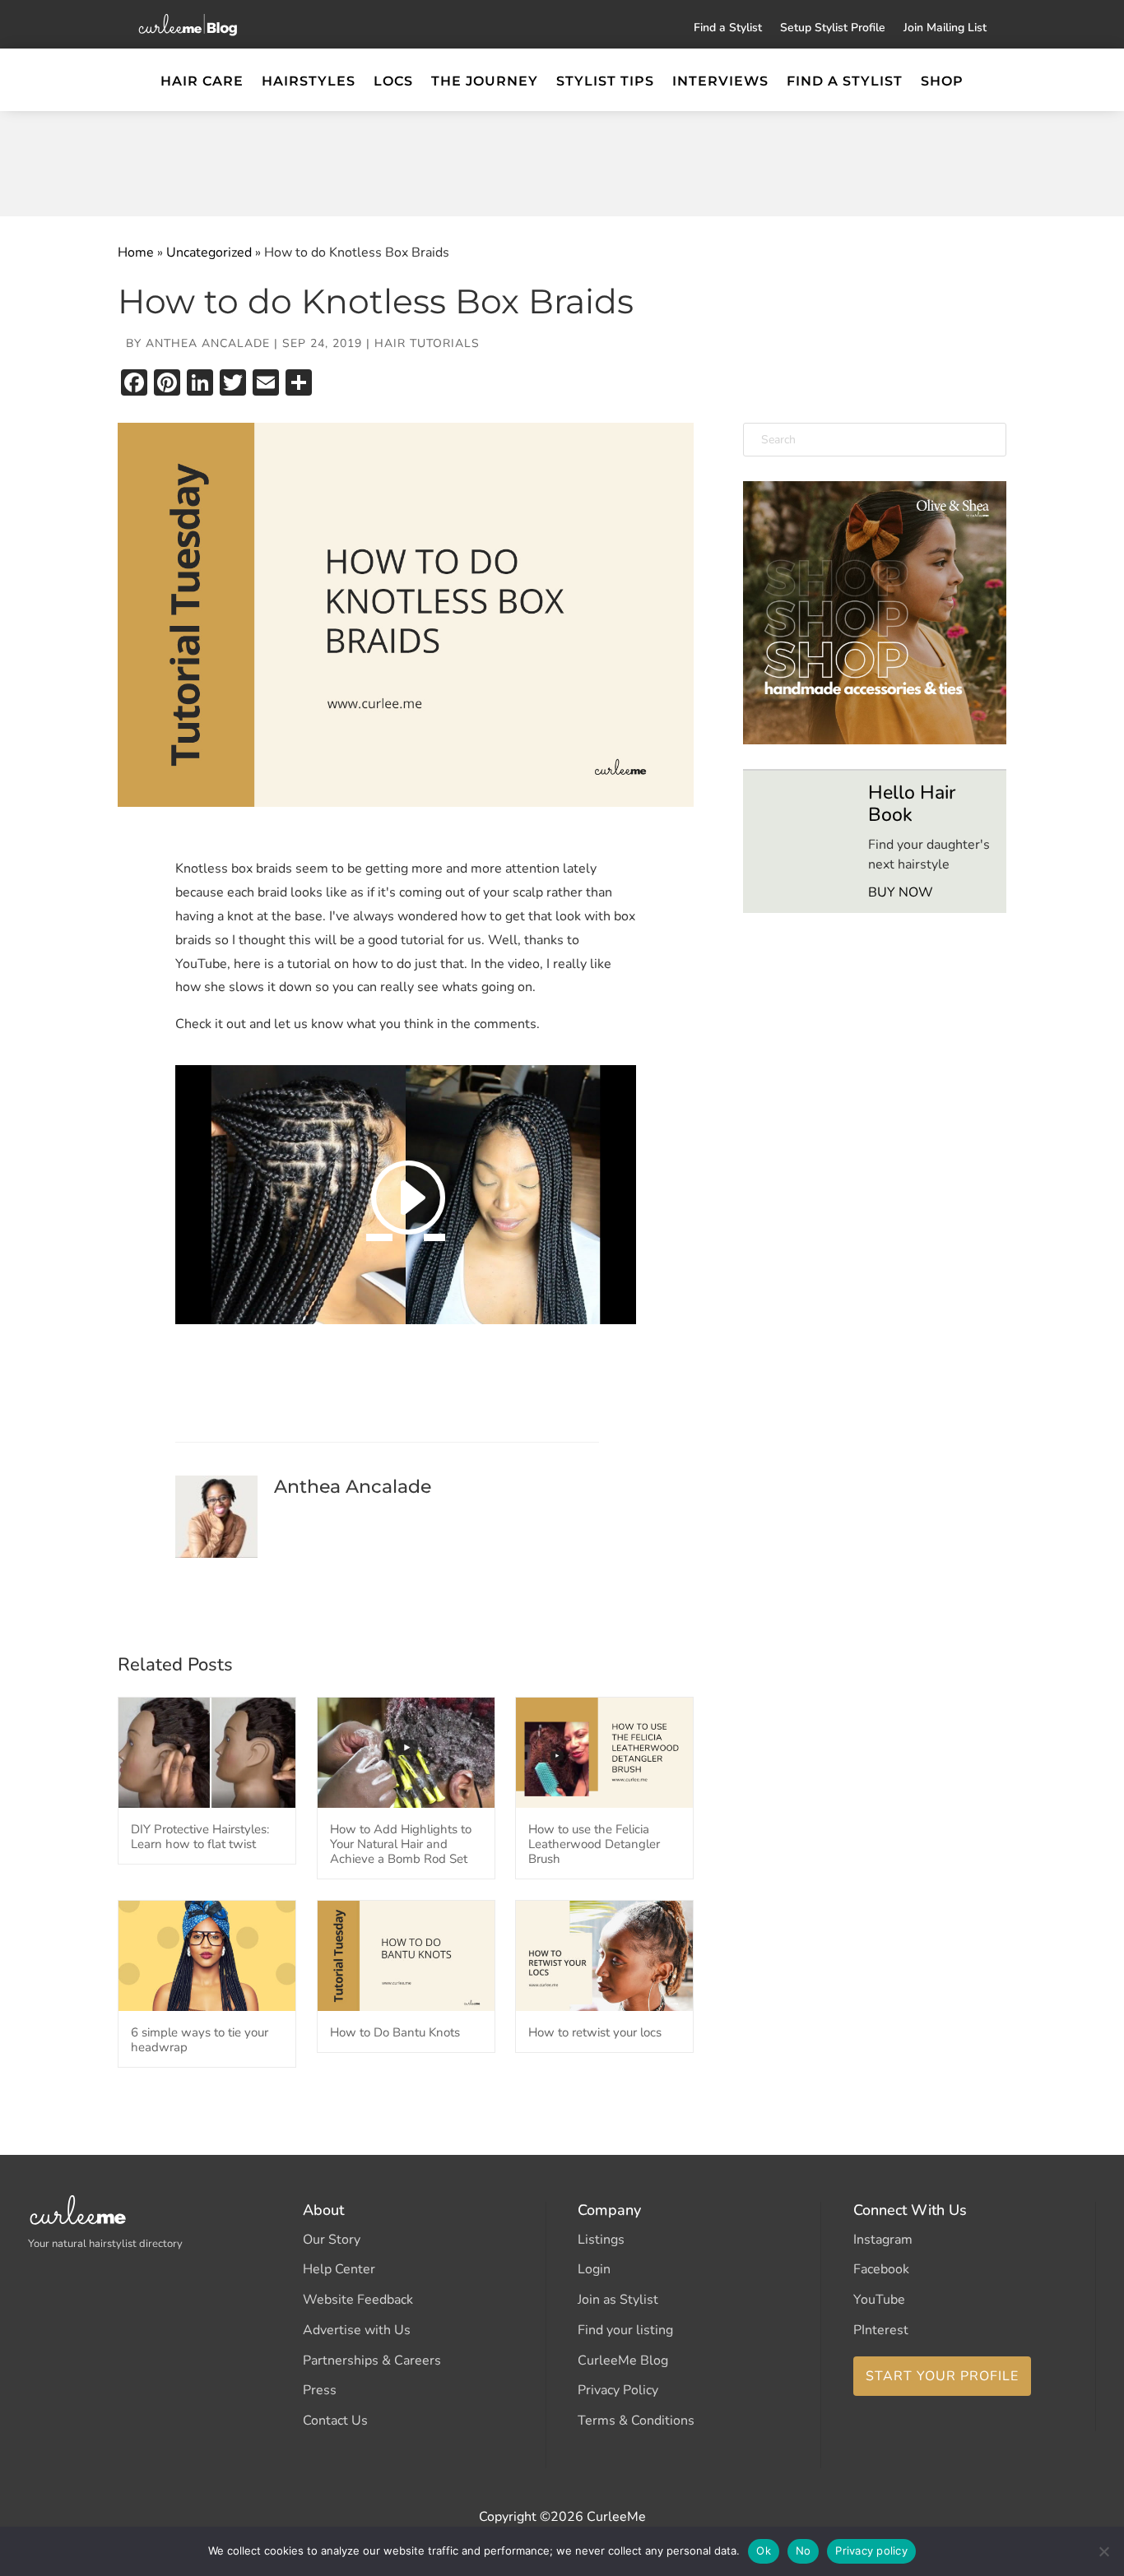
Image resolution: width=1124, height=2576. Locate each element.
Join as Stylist (618, 2300)
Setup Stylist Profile (833, 29)
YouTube (879, 2300)
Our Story (332, 2240)
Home (136, 253)
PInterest (881, 2330)
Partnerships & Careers (372, 2361)
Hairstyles (309, 82)
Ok (764, 2551)
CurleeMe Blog (623, 2361)
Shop (942, 82)
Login (594, 2269)
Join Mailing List (945, 29)
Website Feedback (358, 2300)
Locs (393, 82)
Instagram (883, 2240)
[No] (1103, 2551)
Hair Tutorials (427, 343)
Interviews (720, 82)
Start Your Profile (942, 2376)
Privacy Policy (618, 2390)
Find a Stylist (728, 29)
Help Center (339, 2269)
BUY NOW (901, 892)
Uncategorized (209, 253)
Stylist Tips (605, 82)
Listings (601, 2240)
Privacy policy (871, 2551)
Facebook (881, 2269)
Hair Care (202, 82)
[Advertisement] (562, 160)
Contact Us (335, 2421)
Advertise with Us (357, 2330)
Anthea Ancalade (208, 343)
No (804, 2551)
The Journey (485, 82)
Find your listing (625, 2330)
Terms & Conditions (636, 2421)
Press (320, 2390)
